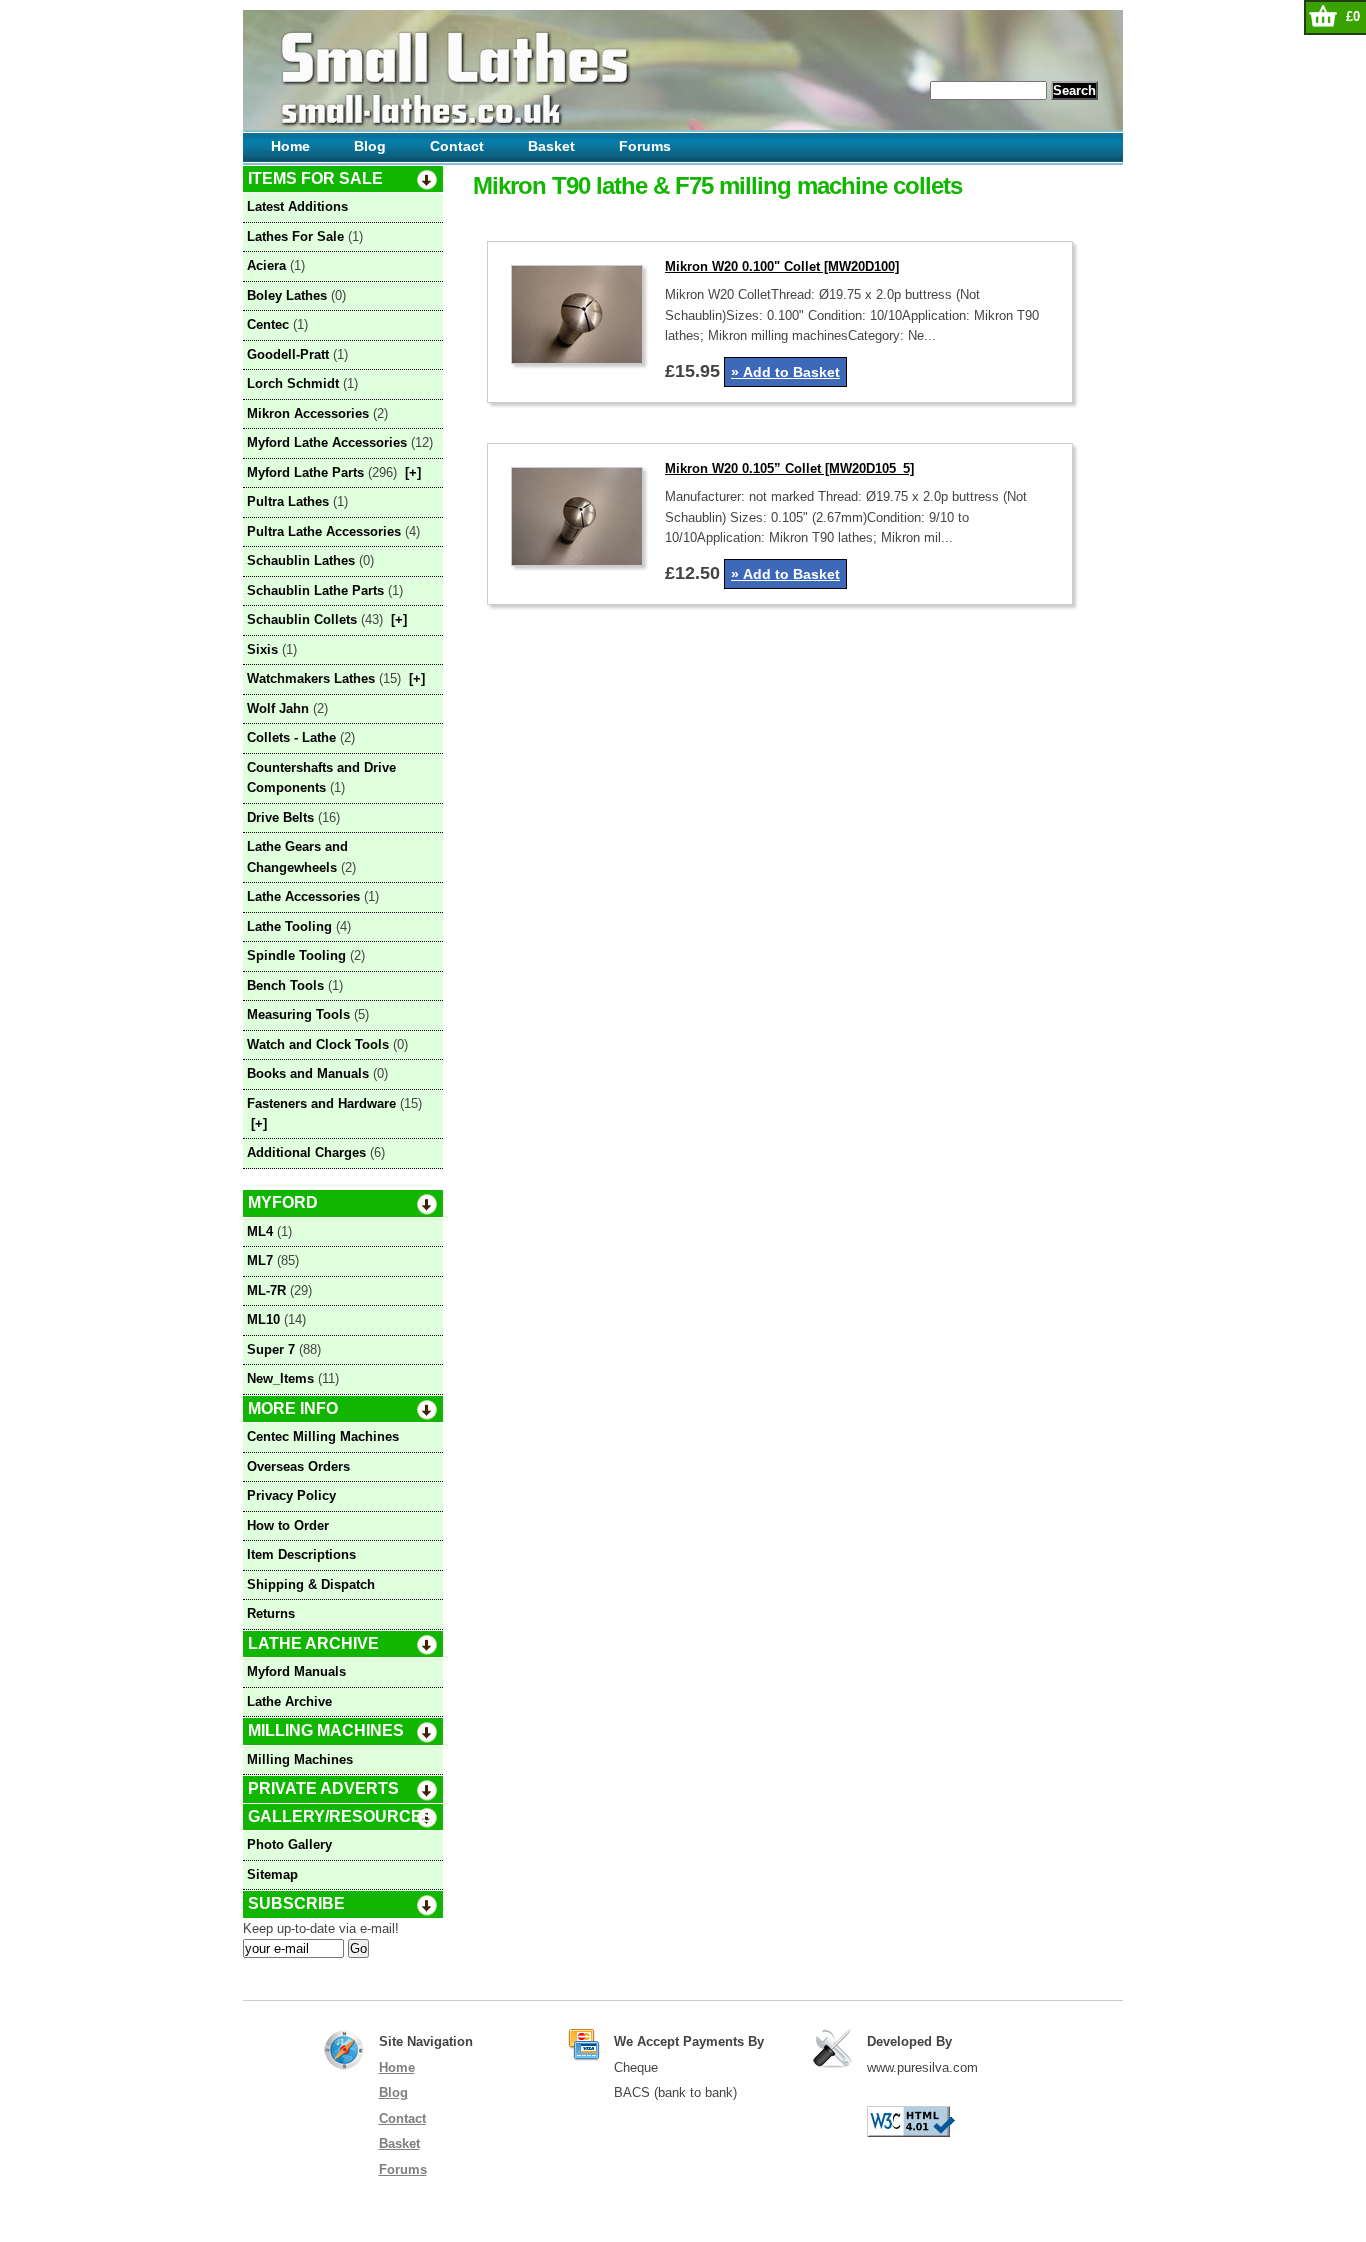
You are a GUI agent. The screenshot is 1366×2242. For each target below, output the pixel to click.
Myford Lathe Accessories (327, 442)
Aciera (266, 265)
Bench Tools (285, 985)
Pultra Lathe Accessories (324, 531)
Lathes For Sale (295, 236)
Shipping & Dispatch (311, 1584)
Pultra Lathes (288, 501)
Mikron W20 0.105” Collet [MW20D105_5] (789, 468)
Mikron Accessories (308, 413)
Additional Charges (306, 1152)
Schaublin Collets (302, 619)
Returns (271, 1613)
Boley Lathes (287, 295)
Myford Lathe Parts (305, 472)
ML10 (263, 1319)
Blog (370, 146)
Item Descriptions (301, 1554)
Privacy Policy (291, 1495)
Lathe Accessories (303, 896)
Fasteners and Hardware (321, 1103)
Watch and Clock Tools (318, 1044)
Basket (551, 146)
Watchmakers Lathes (311, 678)
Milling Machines (300, 1759)
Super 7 (271, 1349)
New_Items (280, 1378)
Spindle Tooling (296, 955)
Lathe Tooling (289, 926)
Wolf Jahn (278, 708)
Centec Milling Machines (323, 1436)
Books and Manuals (308, 1073)
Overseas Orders (298, 1466)
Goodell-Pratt (288, 354)
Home (290, 146)
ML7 (260, 1260)
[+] (413, 472)
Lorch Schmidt (293, 383)
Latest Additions (297, 206)
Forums (645, 146)
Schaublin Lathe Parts (315, 590)
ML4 (260, 1231)
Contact (457, 146)
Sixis (262, 649)
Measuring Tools (298, 1014)
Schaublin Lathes (301, 560)
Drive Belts (280, 817)
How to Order (288, 1525)
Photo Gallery (289, 1844)
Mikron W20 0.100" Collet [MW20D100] (782, 266)
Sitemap (272, 1874)
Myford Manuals (296, 1671)
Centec (268, 324)
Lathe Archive (289, 1701)
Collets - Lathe (291, 737)
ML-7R (266, 1290)
